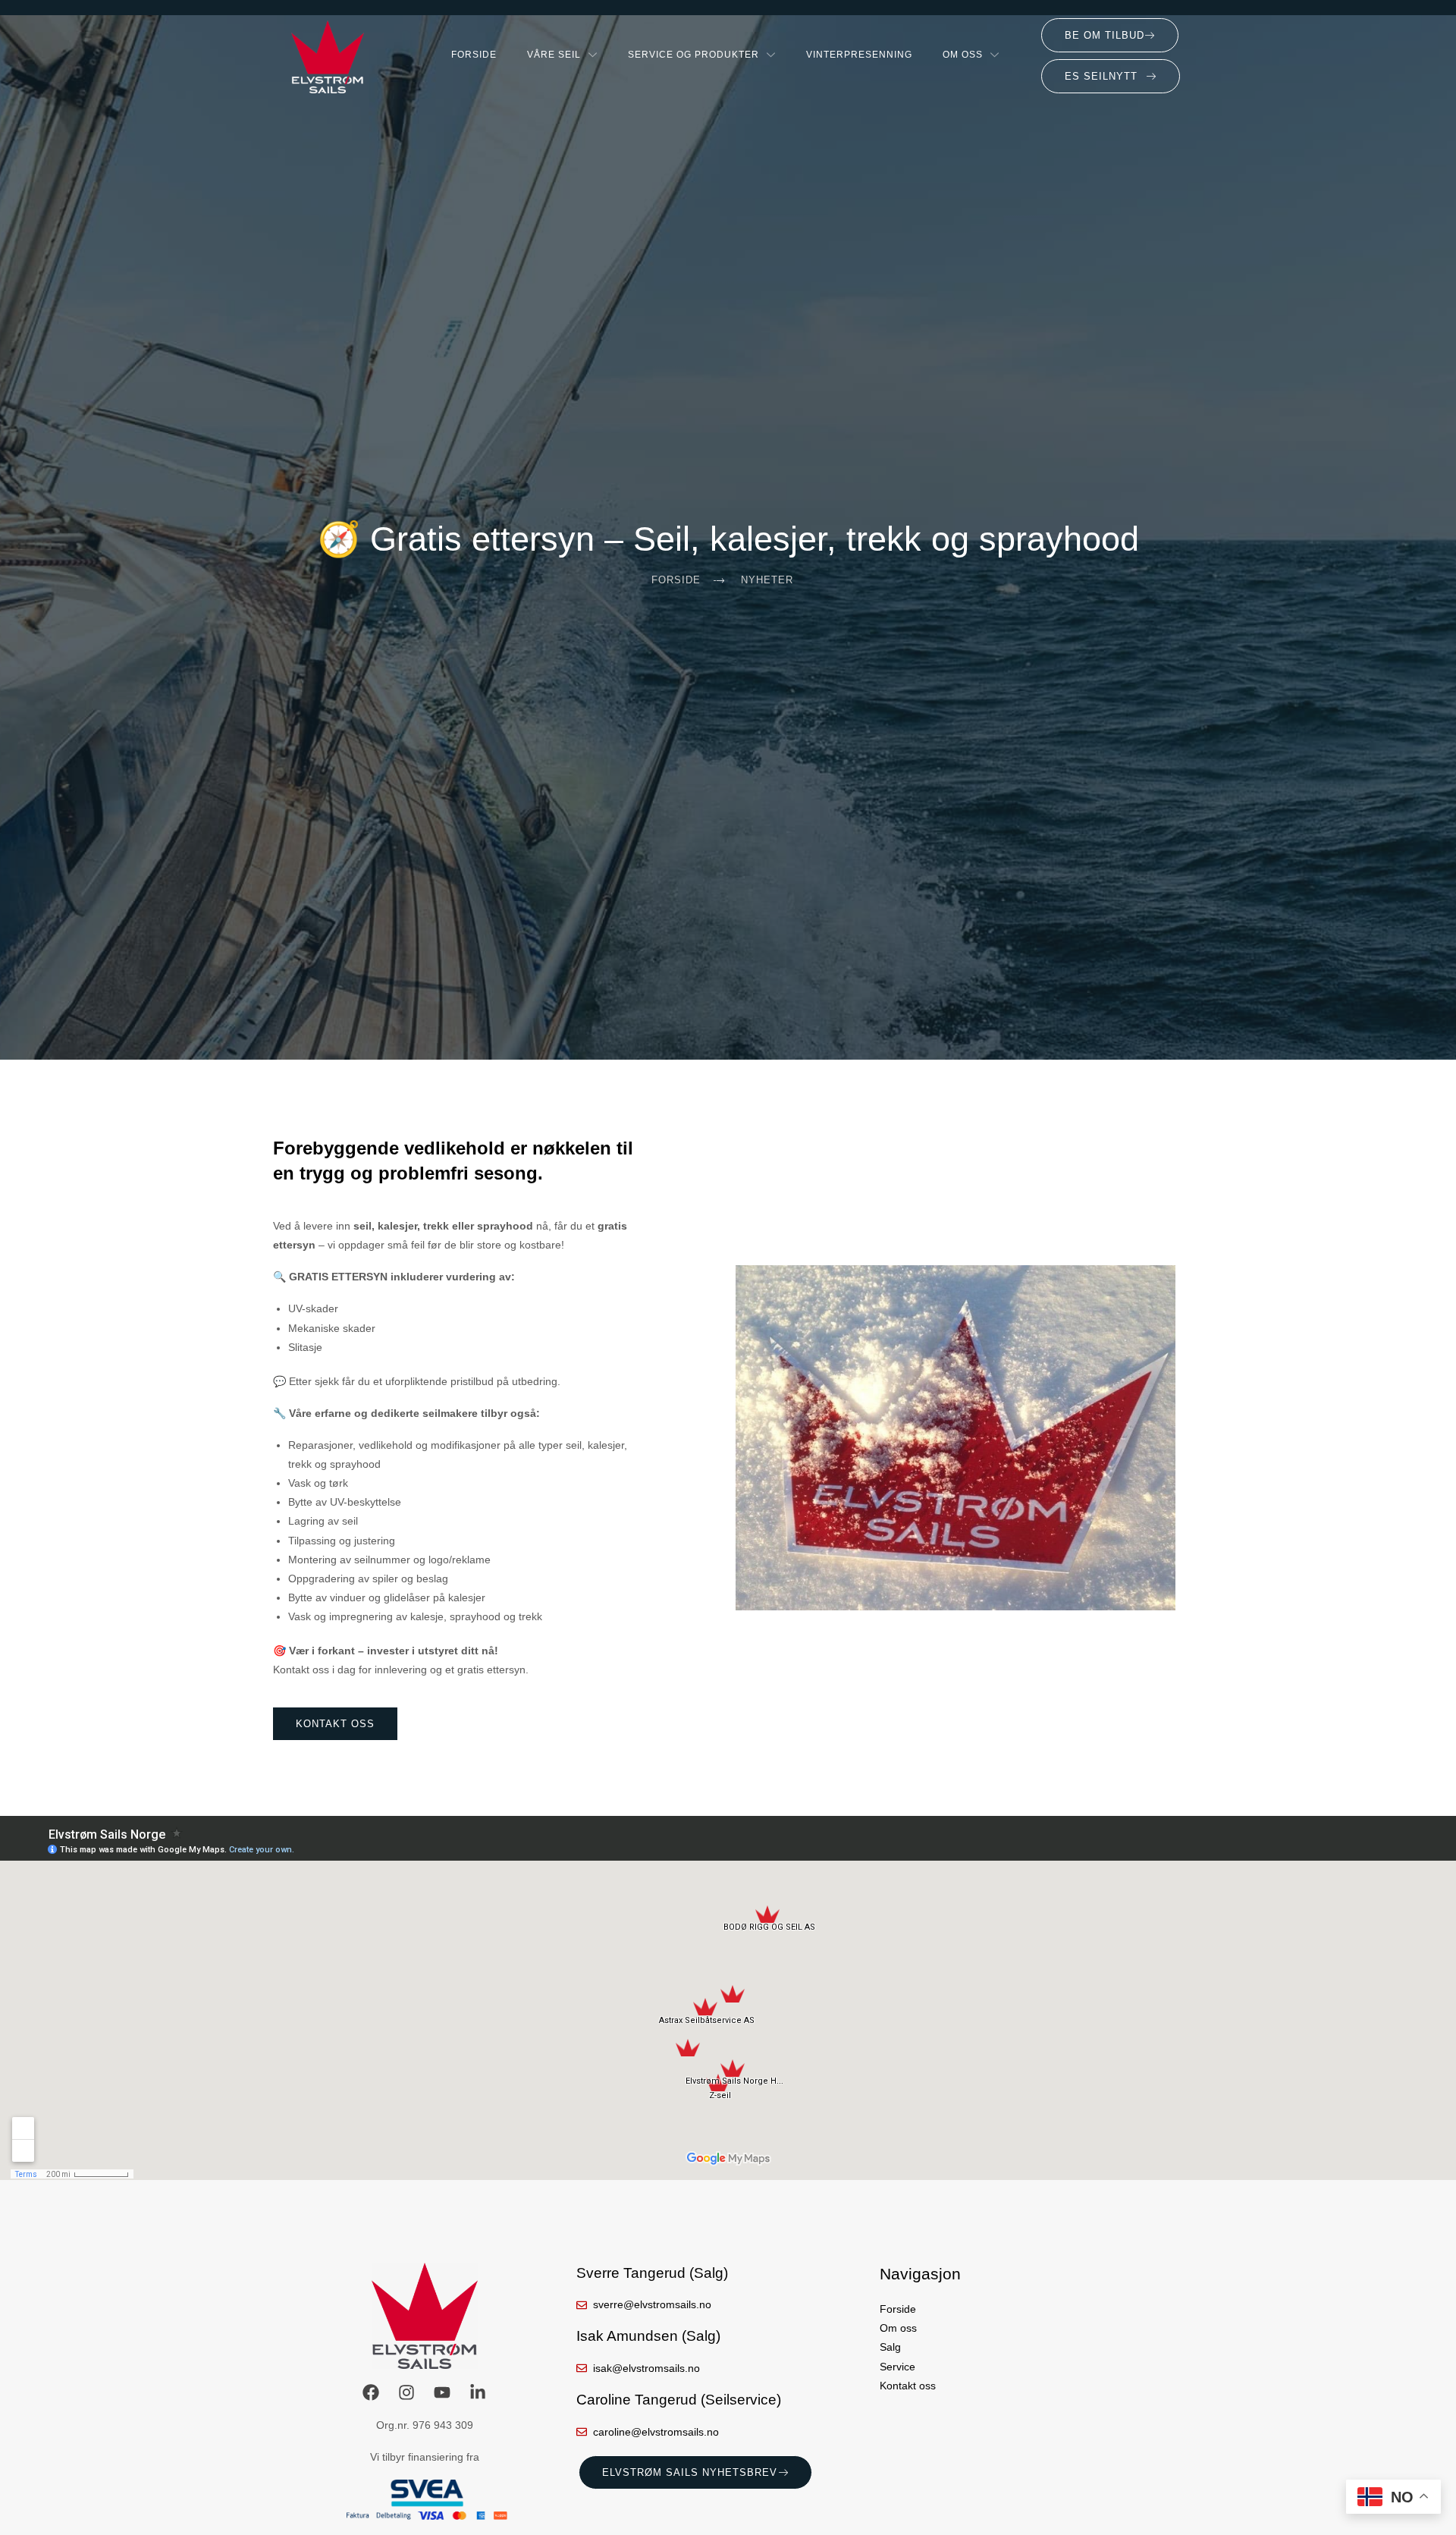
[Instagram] (406, 2392)
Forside (474, 55)
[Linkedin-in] (478, 2392)
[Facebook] (371, 2392)
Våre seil (554, 55)
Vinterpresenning (859, 55)
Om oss (963, 55)
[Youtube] (442, 2392)
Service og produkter (693, 55)
